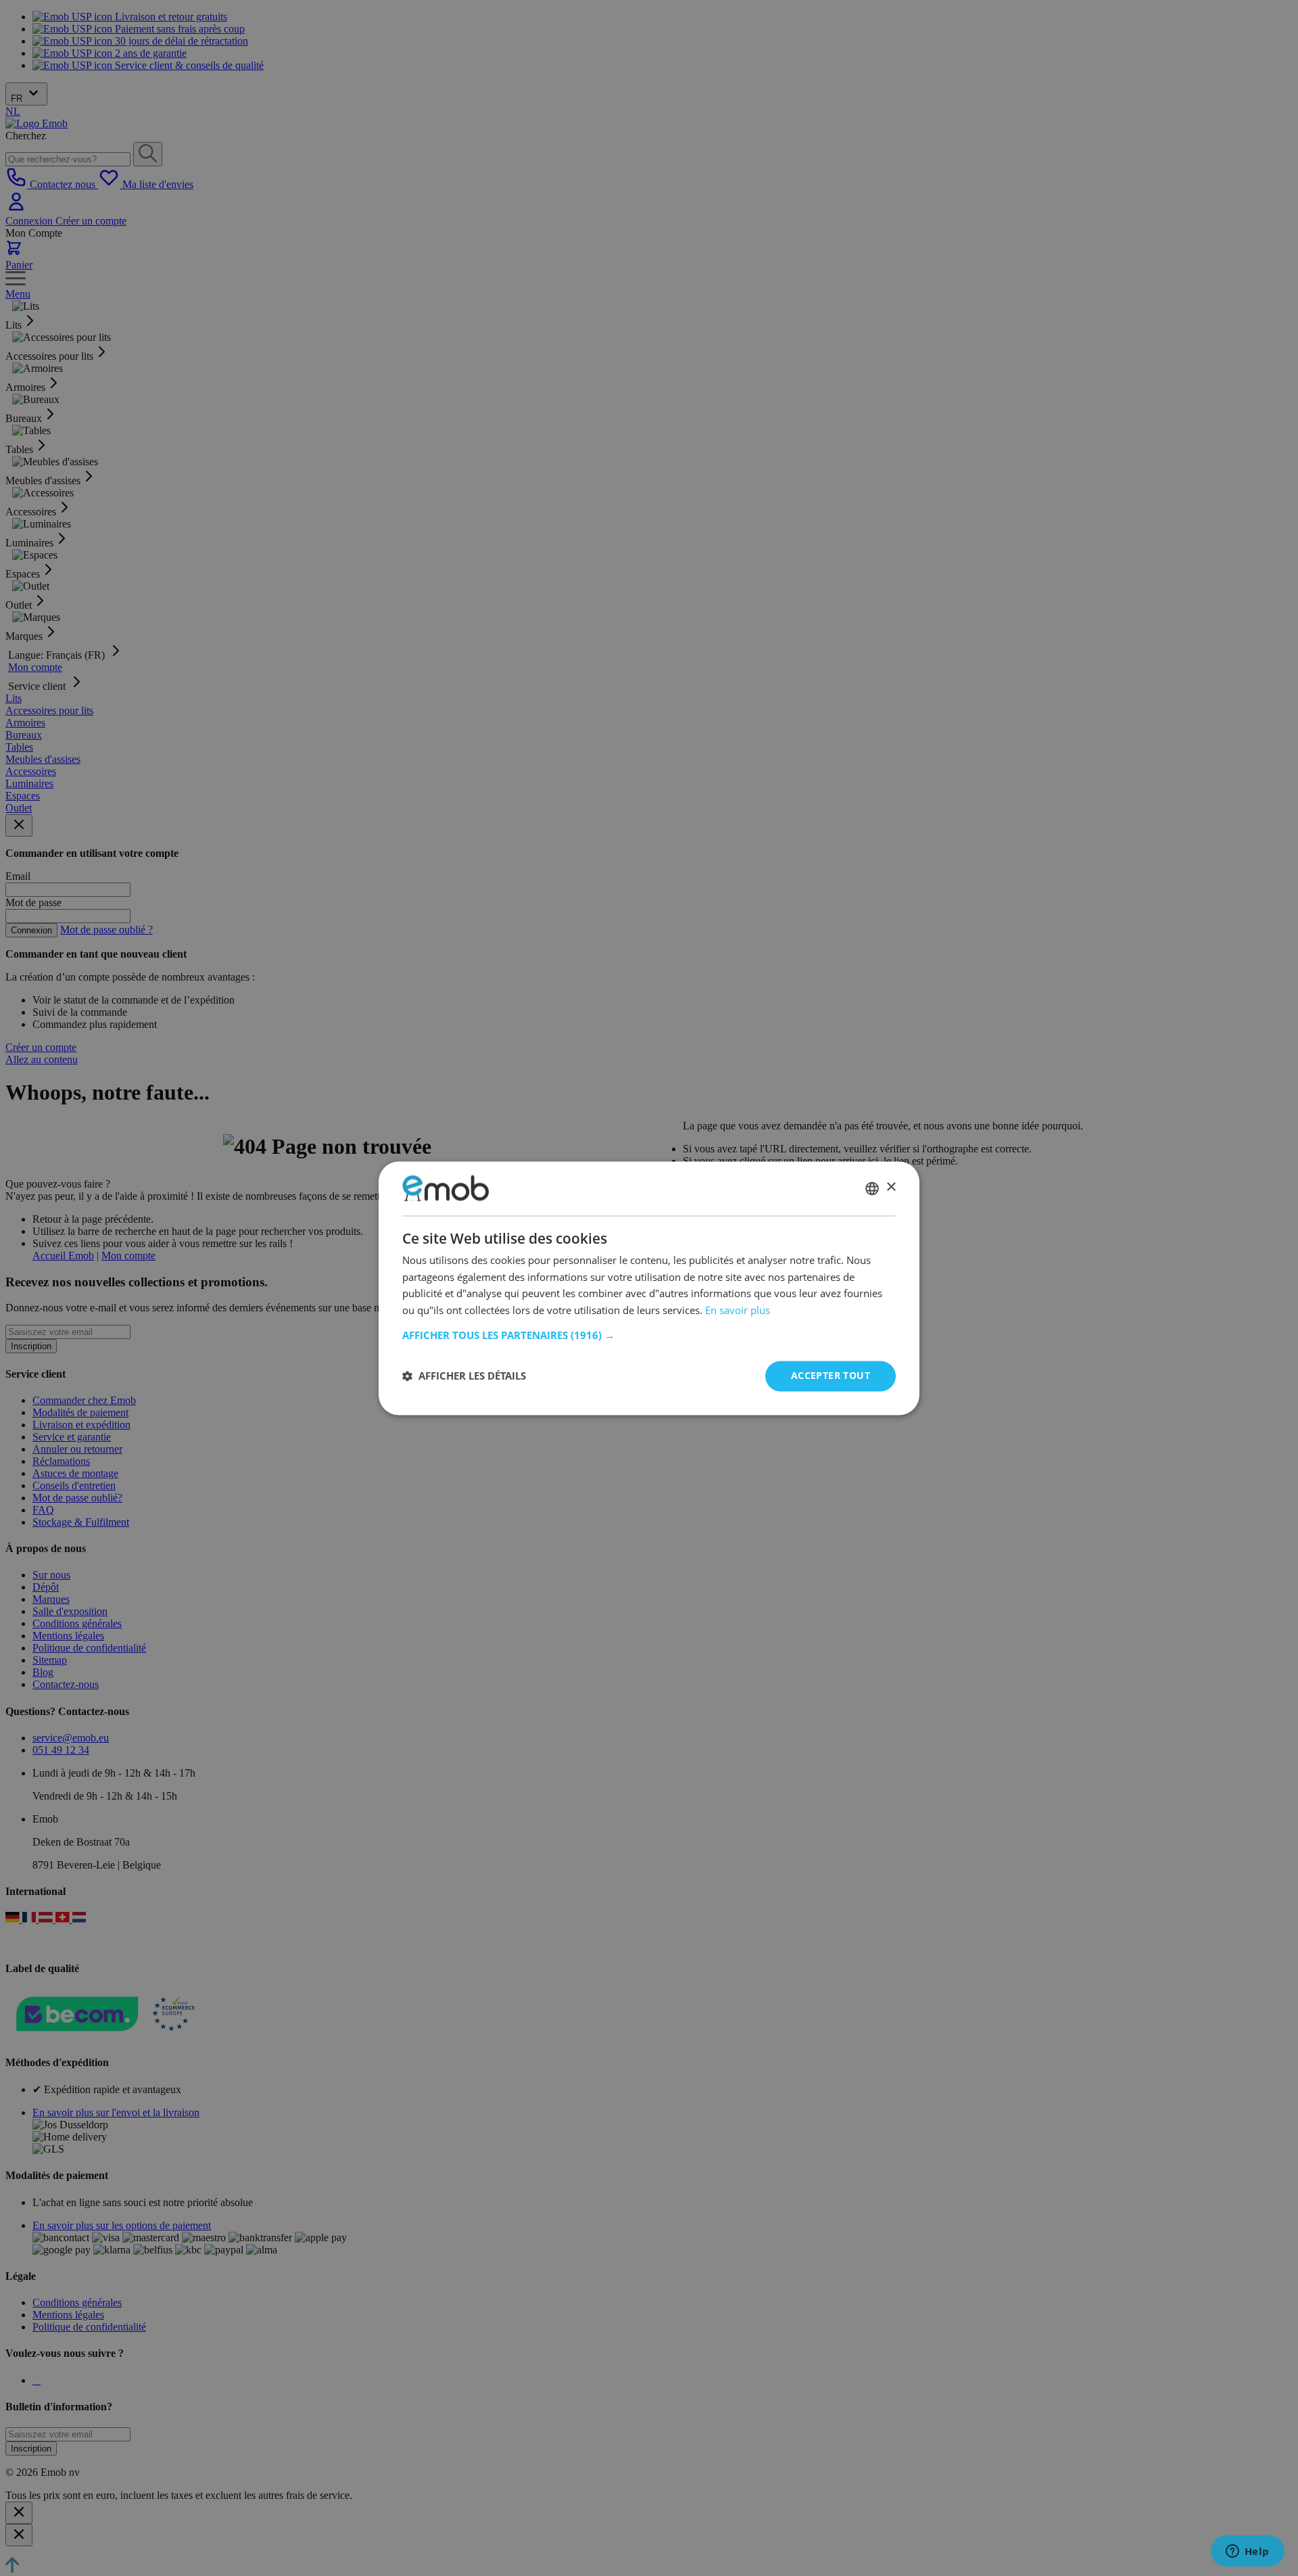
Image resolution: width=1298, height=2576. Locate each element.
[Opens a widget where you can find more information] (1247, 2552)
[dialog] (649, 1288)
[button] (649, 1335)
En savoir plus (738, 1311)
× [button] (891, 1187)
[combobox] (872, 1188)
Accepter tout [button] (831, 1375)
